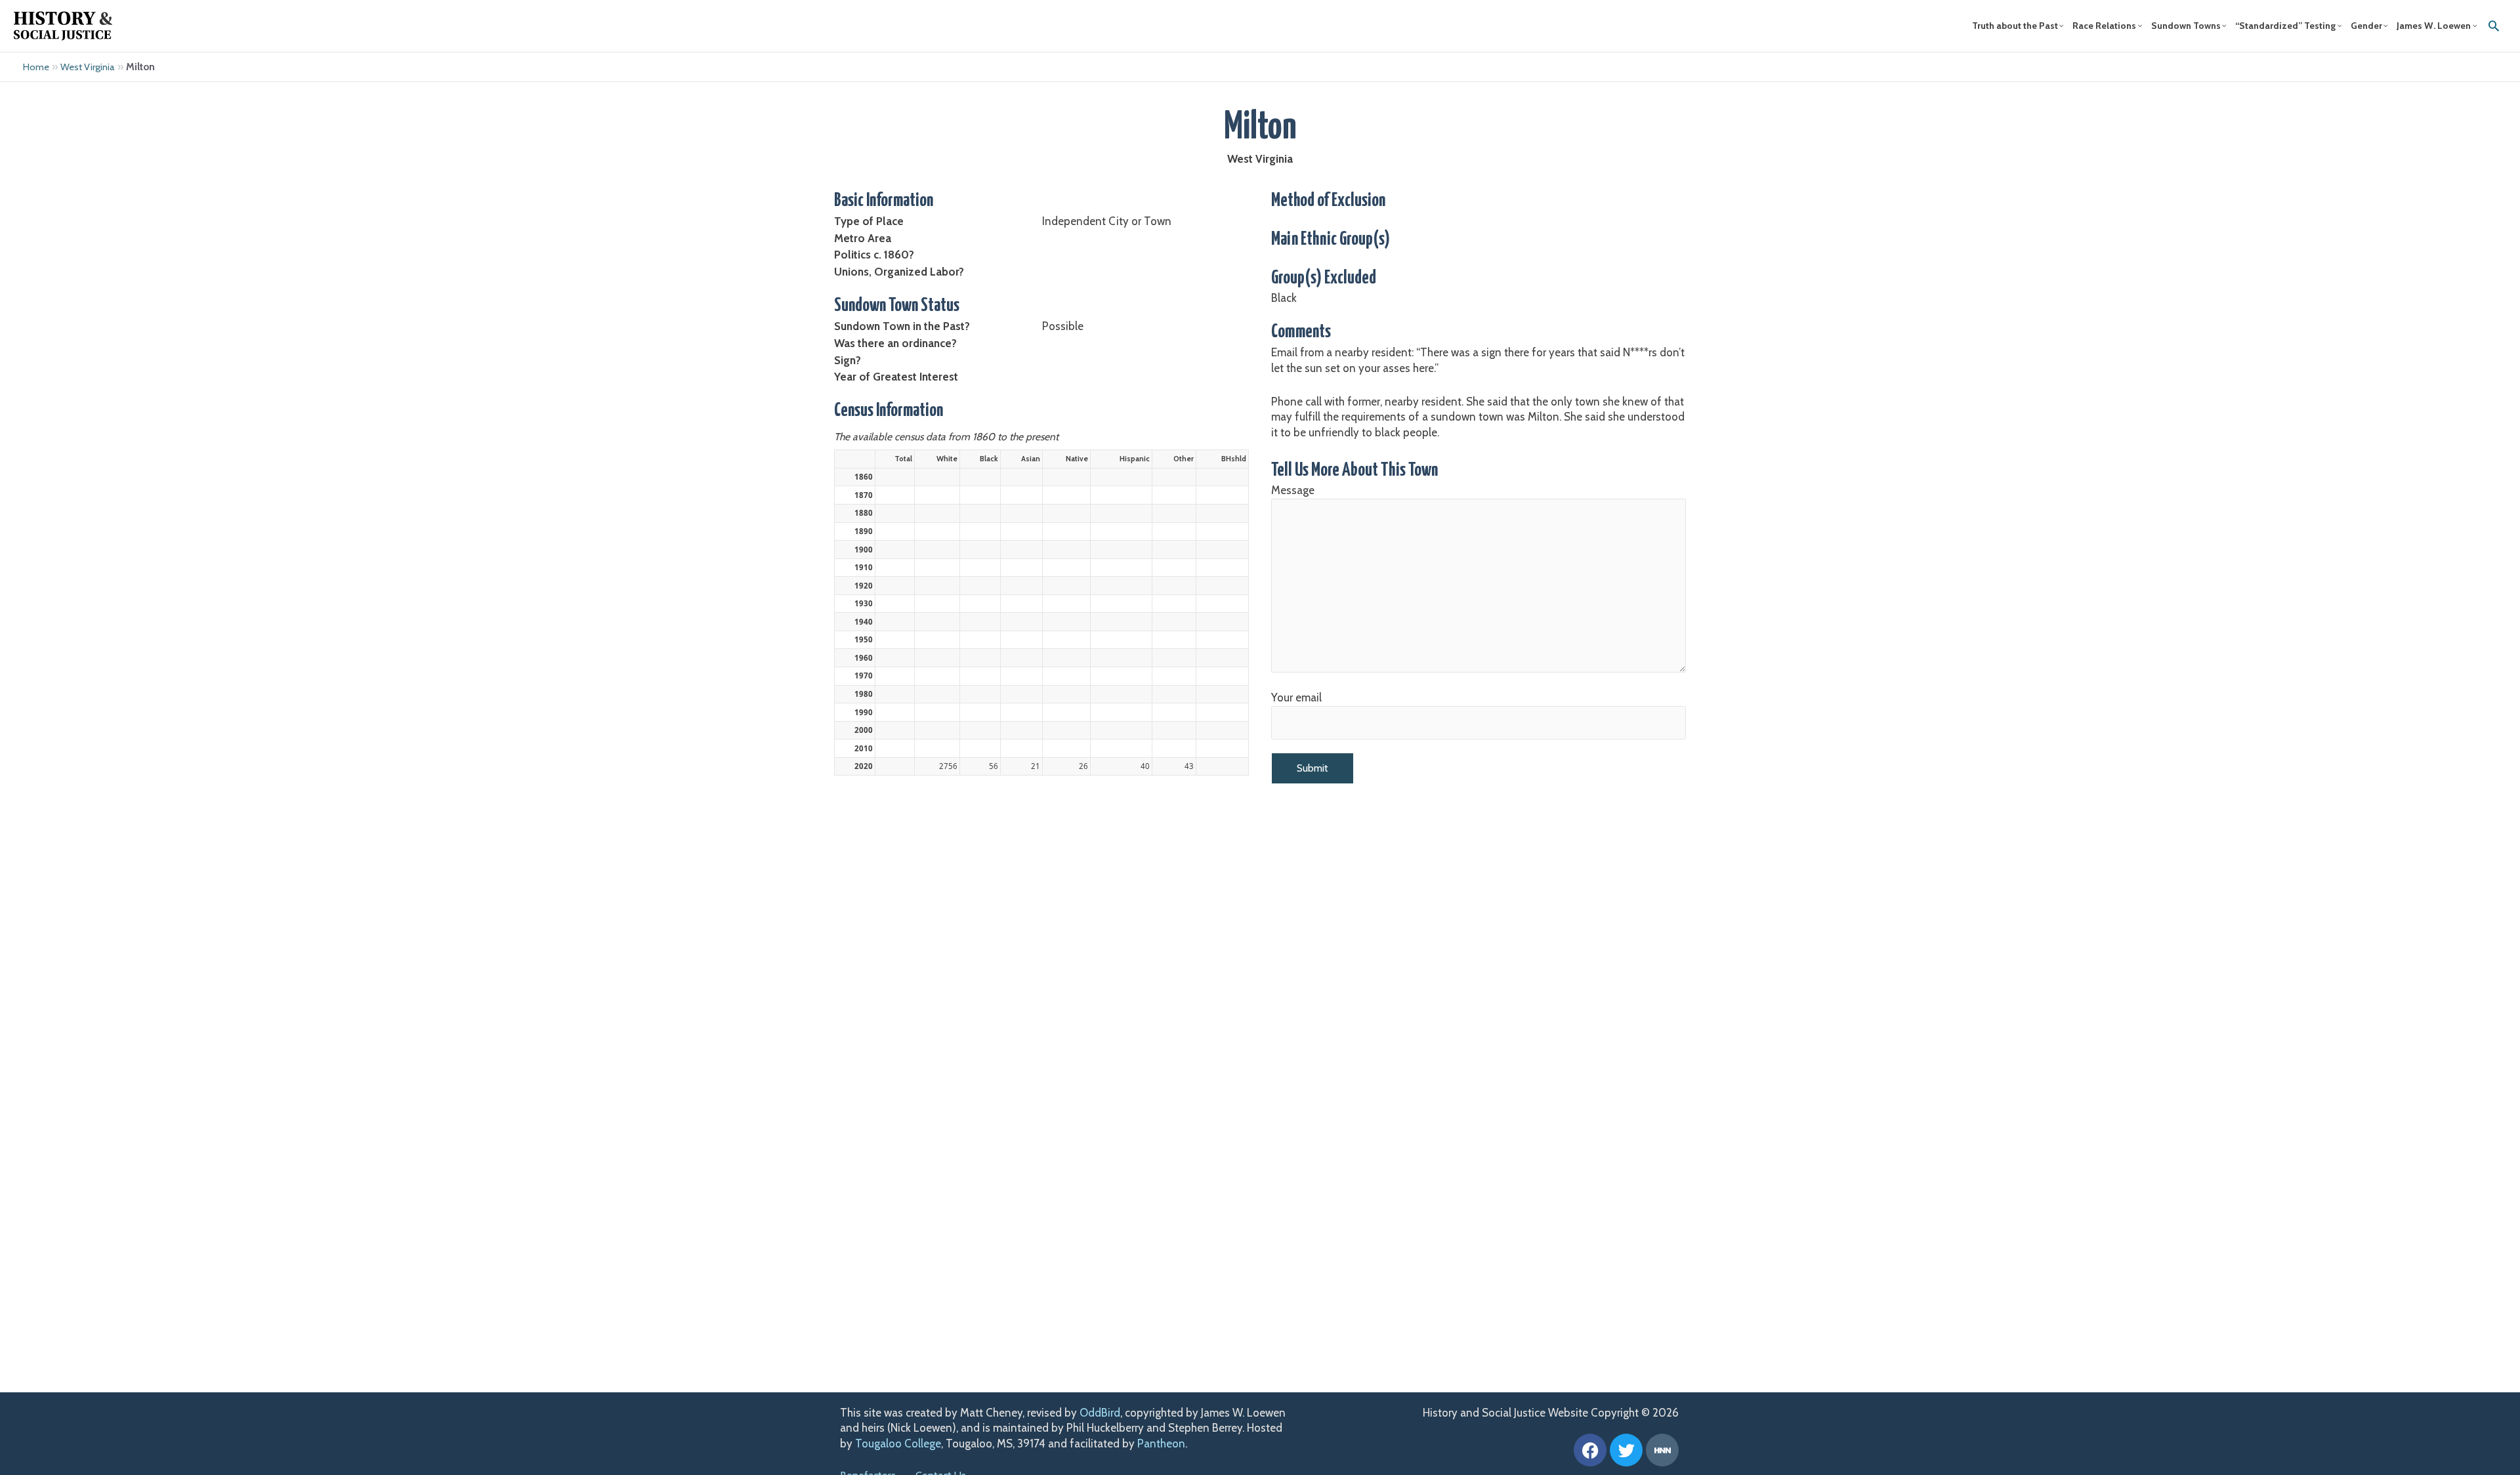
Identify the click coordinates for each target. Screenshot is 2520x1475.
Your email (1296, 697)
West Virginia (88, 67)
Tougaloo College (898, 1444)
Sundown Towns (2186, 26)
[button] (2494, 26)
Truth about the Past (2015, 26)
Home (36, 67)
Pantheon (1161, 1444)
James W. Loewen (2434, 26)
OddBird (1100, 1413)
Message (1293, 490)
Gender (2366, 26)
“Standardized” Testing (2285, 26)
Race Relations (2104, 26)
